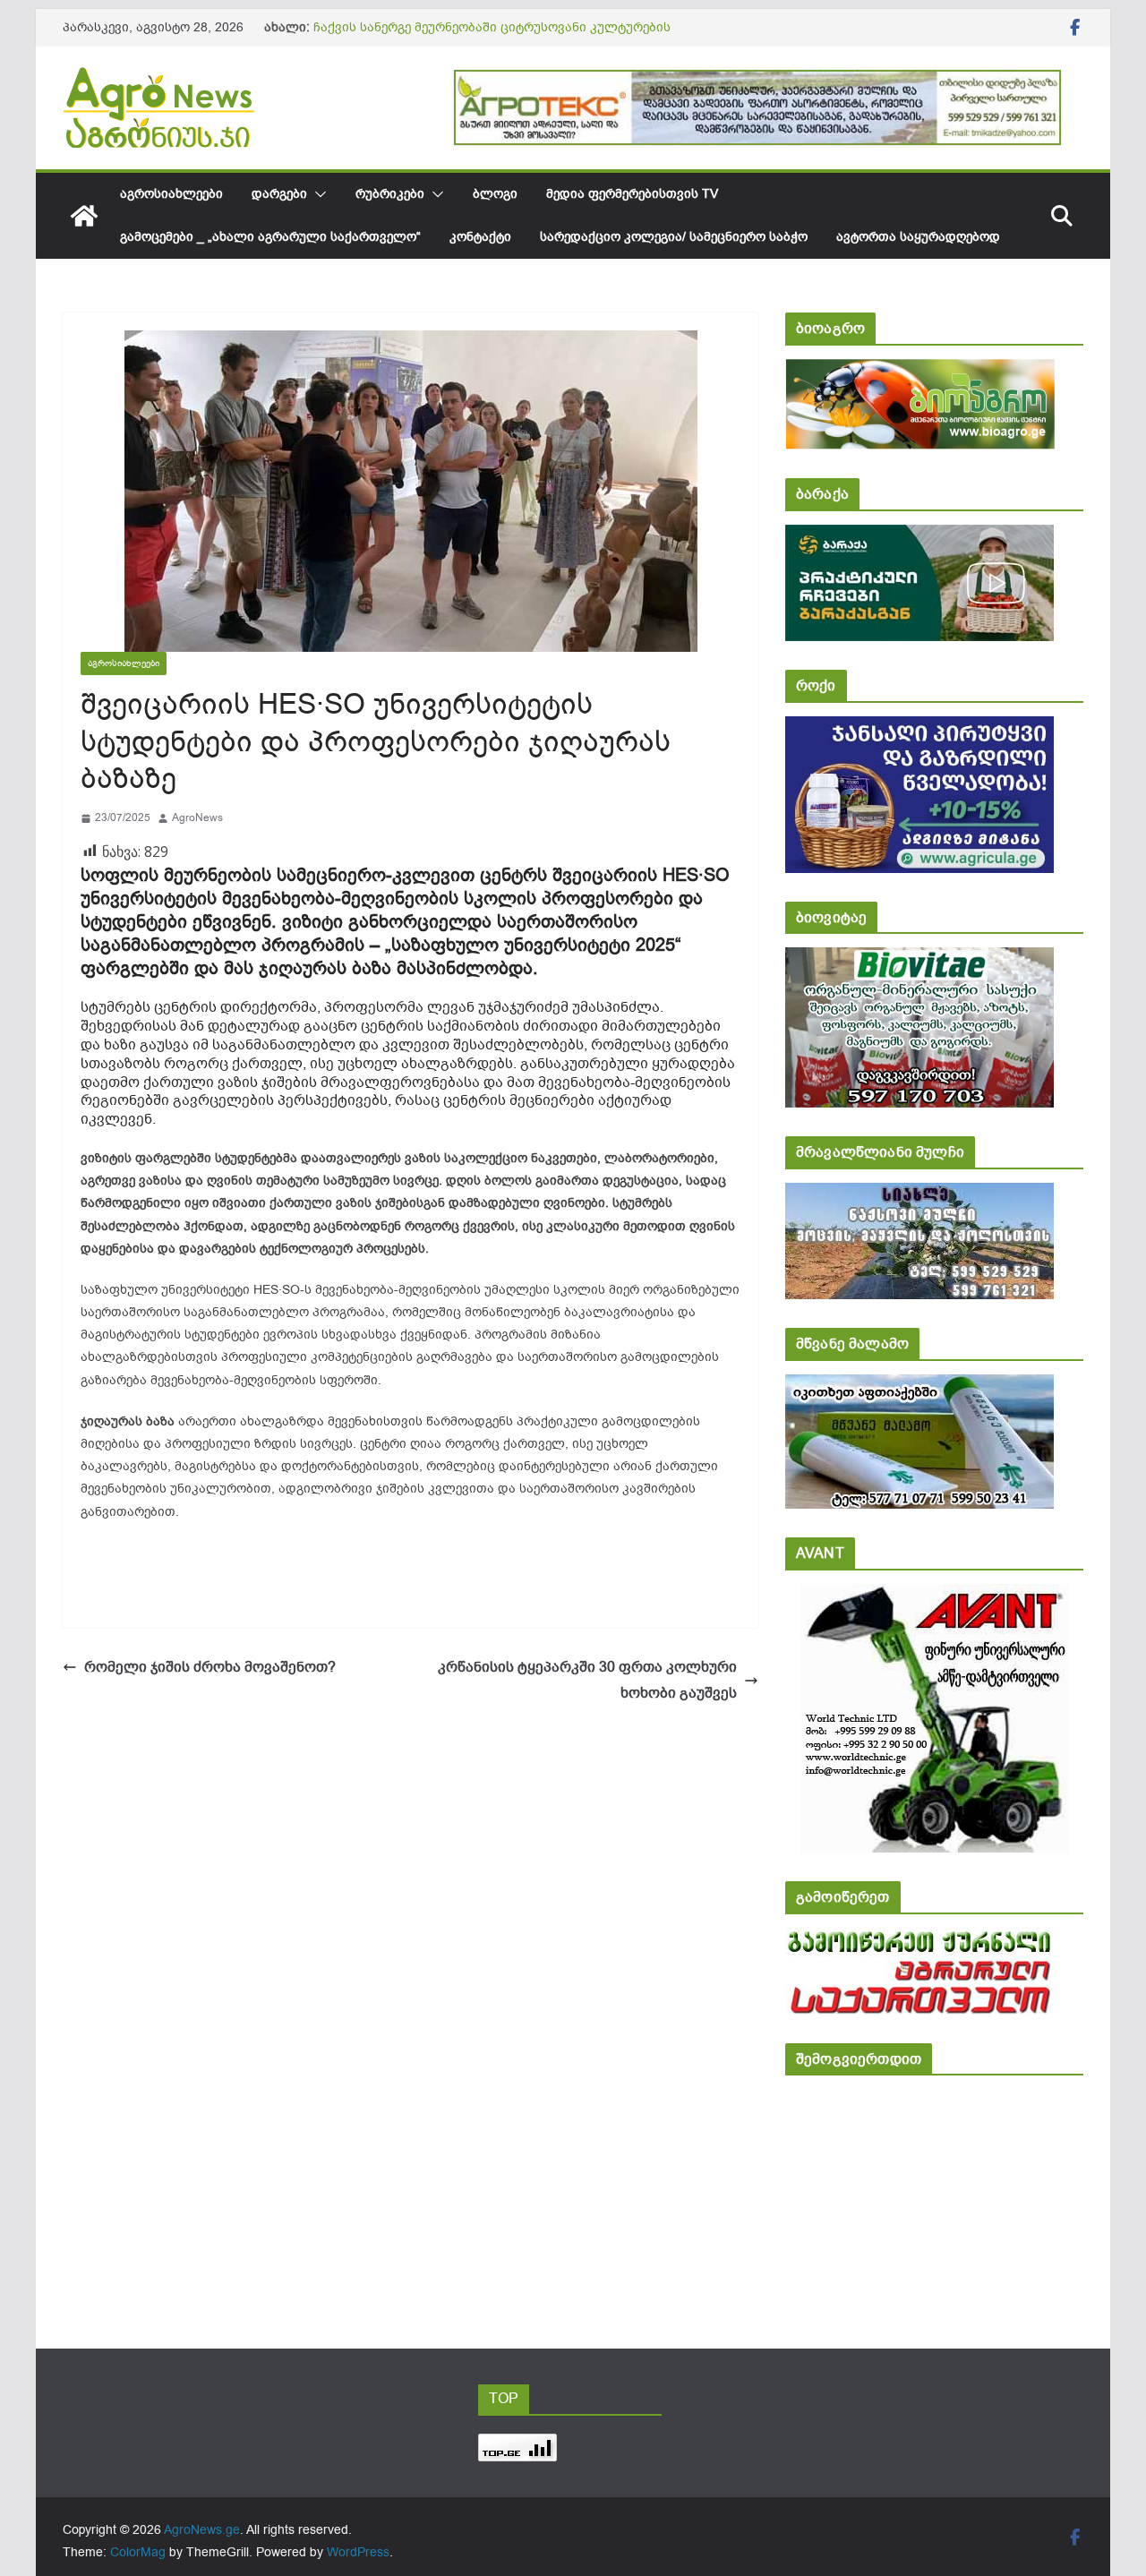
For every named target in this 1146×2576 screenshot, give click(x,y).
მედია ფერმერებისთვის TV (632, 194)
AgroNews (197, 817)
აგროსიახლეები (171, 194)
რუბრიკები (390, 194)
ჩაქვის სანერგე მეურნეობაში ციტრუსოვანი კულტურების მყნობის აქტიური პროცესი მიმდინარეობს (492, 36)
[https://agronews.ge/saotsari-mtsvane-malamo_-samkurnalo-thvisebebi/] (919, 1386)
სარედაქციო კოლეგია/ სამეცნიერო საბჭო (674, 237)
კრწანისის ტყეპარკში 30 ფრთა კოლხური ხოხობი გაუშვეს (587, 1680)
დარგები (279, 194)
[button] (317, 194)
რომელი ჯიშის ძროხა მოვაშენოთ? (210, 1667)
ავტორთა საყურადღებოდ (918, 237)
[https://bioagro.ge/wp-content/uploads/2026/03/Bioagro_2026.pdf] (920, 371)
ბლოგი (495, 194)
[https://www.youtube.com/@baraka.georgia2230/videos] (919, 537)
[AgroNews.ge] (84, 216)
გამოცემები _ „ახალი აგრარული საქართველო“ (270, 237)
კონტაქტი (480, 237)
